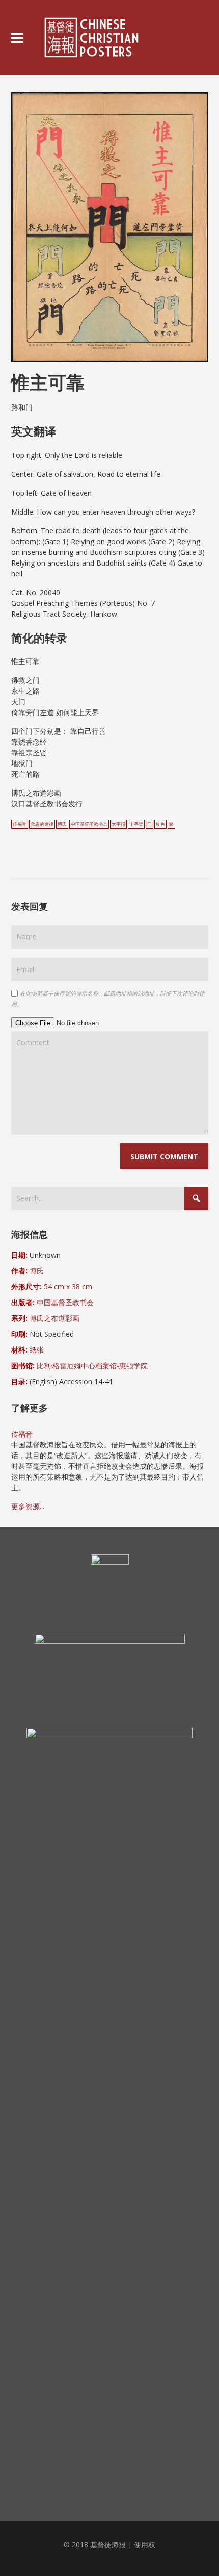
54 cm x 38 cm (68, 1286)
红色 (160, 824)
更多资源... (28, 1506)
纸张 (37, 1350)
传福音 (20, 824)
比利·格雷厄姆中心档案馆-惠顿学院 (92, 1366)
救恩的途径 (42, 824)
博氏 (62, 824)
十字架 (136, 824)
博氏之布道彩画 (54, 1318)
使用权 (145, 2545)
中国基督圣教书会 (89, 824)
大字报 (118, 824)
